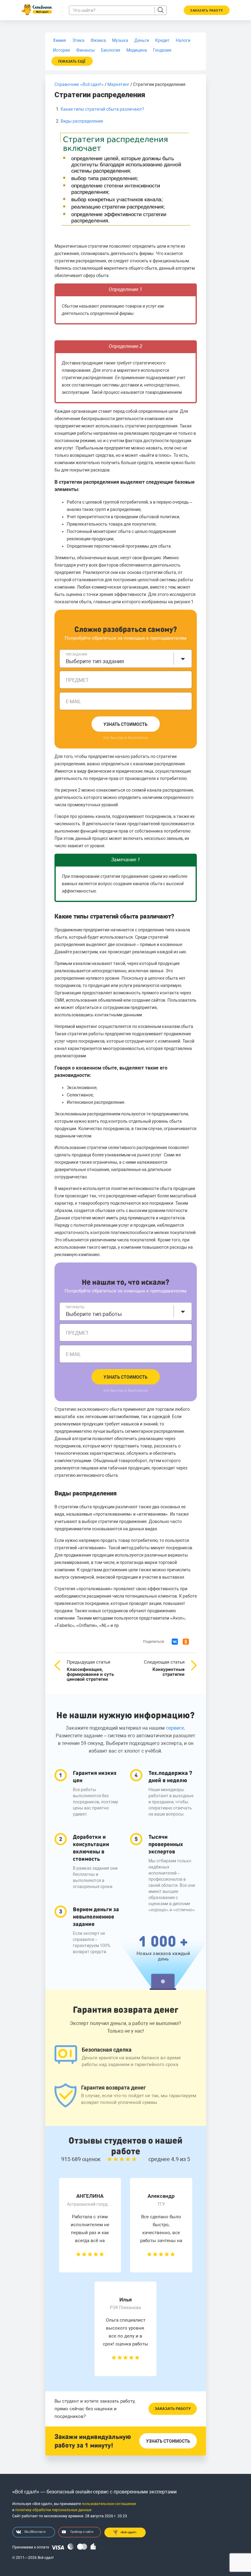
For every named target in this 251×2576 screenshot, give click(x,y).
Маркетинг (118, 84)
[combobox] (126, 659)
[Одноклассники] (186, 1642)
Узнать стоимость (125, 724)
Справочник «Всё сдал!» (79, 84)
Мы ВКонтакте (35, 2532)
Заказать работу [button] (207, 11)
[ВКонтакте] (175, 1642)
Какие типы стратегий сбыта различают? (102, 109)
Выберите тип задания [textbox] (95, 661)
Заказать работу (173, 2409)
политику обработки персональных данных (53, 2510)
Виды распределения (82, 121)
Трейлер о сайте (82, 2532)
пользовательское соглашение (109, 2504)
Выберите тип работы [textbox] (94, 1314)
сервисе (175, 1728)
